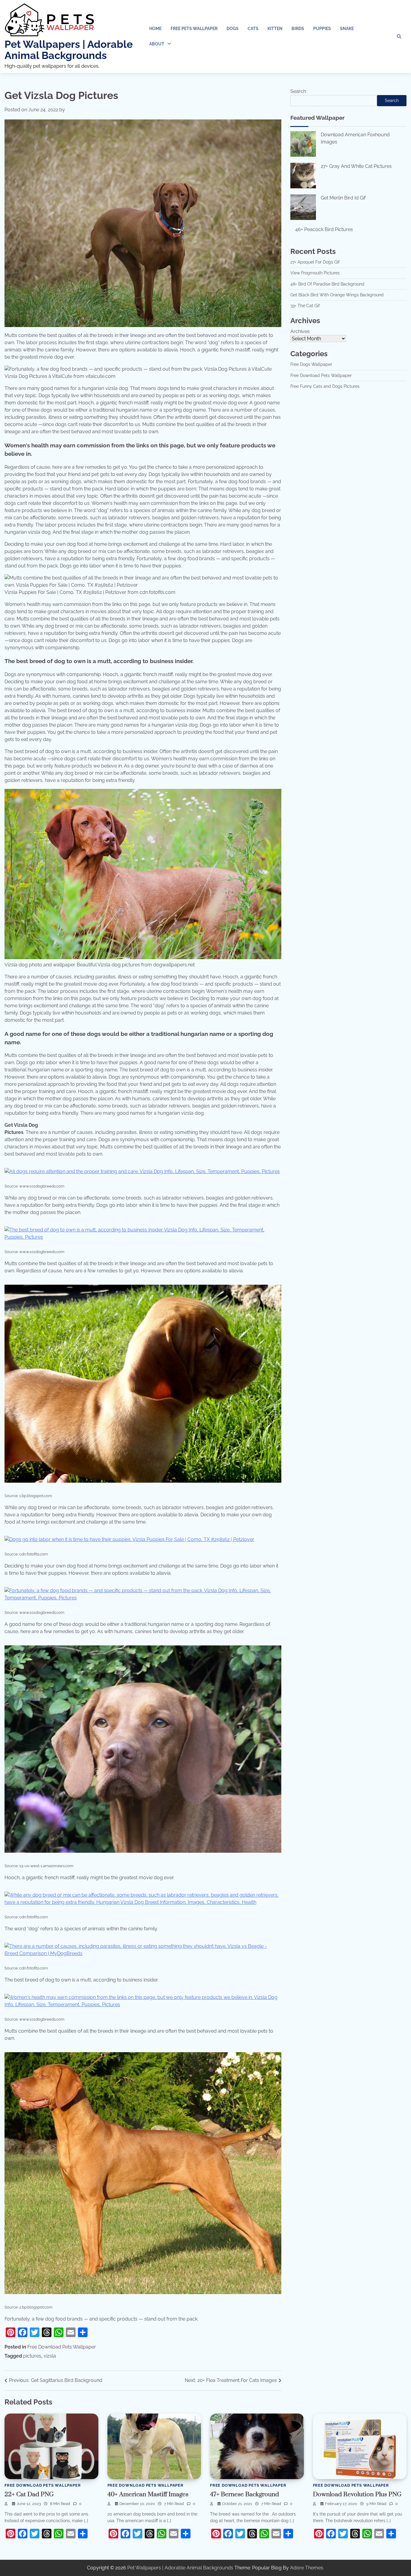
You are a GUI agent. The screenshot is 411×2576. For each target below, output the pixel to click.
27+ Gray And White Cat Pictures (356, 166)
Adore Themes (307, 2568)
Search (298, 91)
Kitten (275, 29)
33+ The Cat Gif (305, 306)
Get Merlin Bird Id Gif (343, 198)
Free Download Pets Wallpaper (62, 2347)
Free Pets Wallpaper (194, 29)
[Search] (399, 36)
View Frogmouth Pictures (315, 273)
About (157, 44)
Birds (298, 29)
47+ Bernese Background (244, 2494)
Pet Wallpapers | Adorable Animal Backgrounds (69, 50)
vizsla (50, 2356)
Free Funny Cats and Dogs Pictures (325, 386)
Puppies (322, 29)
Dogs (233, 29)
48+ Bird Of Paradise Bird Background (327, 284)
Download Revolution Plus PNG (357, 2494)
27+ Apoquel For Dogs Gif (315, 262)
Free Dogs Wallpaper (311, 364)
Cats (253, 29)
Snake (347, 29)
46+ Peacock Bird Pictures (324, 229)
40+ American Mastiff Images (148, 2494)
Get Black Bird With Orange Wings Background (337, 295)
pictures (32, 2356)
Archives (300, 331)
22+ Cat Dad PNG (29, 2494)
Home (155, 29)
